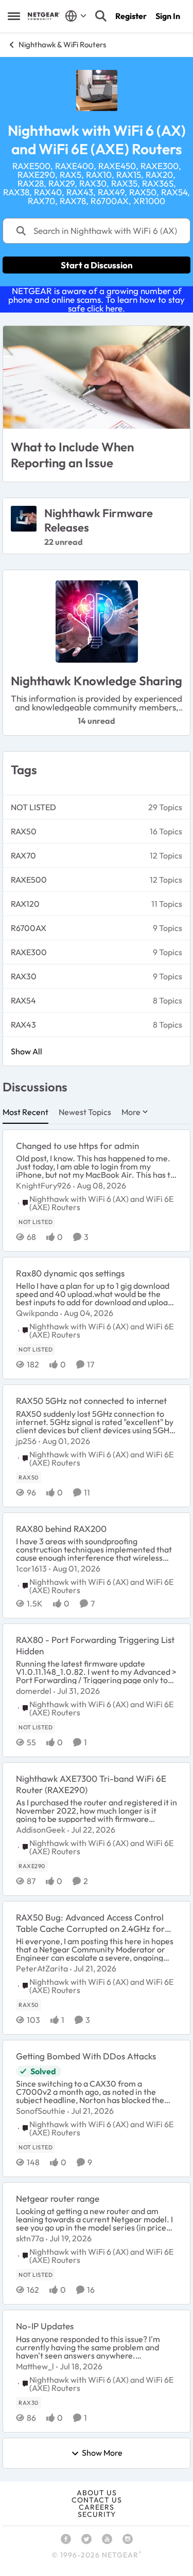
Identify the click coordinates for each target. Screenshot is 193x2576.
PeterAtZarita (42, 1968)
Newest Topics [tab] (85, 1112)
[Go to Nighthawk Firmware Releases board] (24, 519)
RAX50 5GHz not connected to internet (91, 1401)
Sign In (168, 16)
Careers (97, 2507)
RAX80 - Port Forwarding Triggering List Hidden (95, 1645)
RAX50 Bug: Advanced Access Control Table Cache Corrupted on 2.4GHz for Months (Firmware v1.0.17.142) (90, 1923)
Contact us (97, 2500)
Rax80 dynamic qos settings (70, 1273)
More (131, 1112)
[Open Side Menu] (14, 16)
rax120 (25, 904)
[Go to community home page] (44, 16)
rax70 (23, 855)
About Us (97, 2493)
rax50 (24, 831)
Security (97, 2514)
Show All (27, 1051)
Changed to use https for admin (77, 1146)
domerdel (34, 1691)
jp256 (26, 1441)
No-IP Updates (45, 2326)
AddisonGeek (41, 1830)
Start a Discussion (97, 265)
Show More (102, 2453)
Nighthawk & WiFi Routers (62, 44)
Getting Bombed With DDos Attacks (86, 2056)
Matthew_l (35, 2366)
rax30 (24, 976)
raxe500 (29, 880)
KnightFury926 (43, 1185)
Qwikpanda (37, 1313)
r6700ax (29, 928)
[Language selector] (76, 16)
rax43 (23, 1025)
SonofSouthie (41, 2111)
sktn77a (30, 2238)
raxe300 (29, 952)
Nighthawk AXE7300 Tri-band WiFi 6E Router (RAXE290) (91, 1784)
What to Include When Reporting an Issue (72, 455)
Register (131, 16)
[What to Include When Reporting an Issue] (97, 377)
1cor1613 (31, 1568)
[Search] (101, 16)
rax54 (23, 1000)
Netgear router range (58, 2198)
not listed (33, 807)
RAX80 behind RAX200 (61, 1529)
